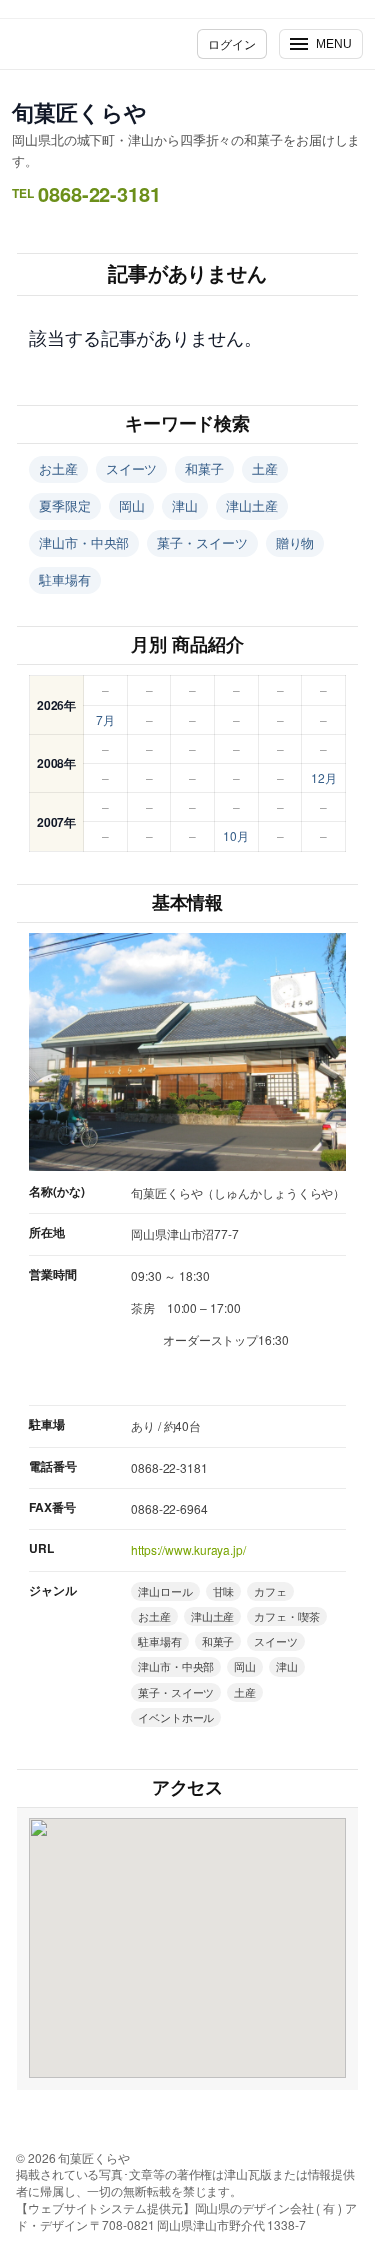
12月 (324, 777)
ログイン (232, 43)
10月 (236, 835)
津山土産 (252, 505)
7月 (105, 719)
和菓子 (204, 468)
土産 (265, 468)
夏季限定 (65, 505)
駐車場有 (65, 579)
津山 (185, 505)
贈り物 (295, 542)
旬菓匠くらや (79, 112)
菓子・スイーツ (202, 542)
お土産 (58, 468)
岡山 (132, 505)
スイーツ (132, 468)
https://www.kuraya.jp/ (188, 1549)
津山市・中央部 (84, 542)
